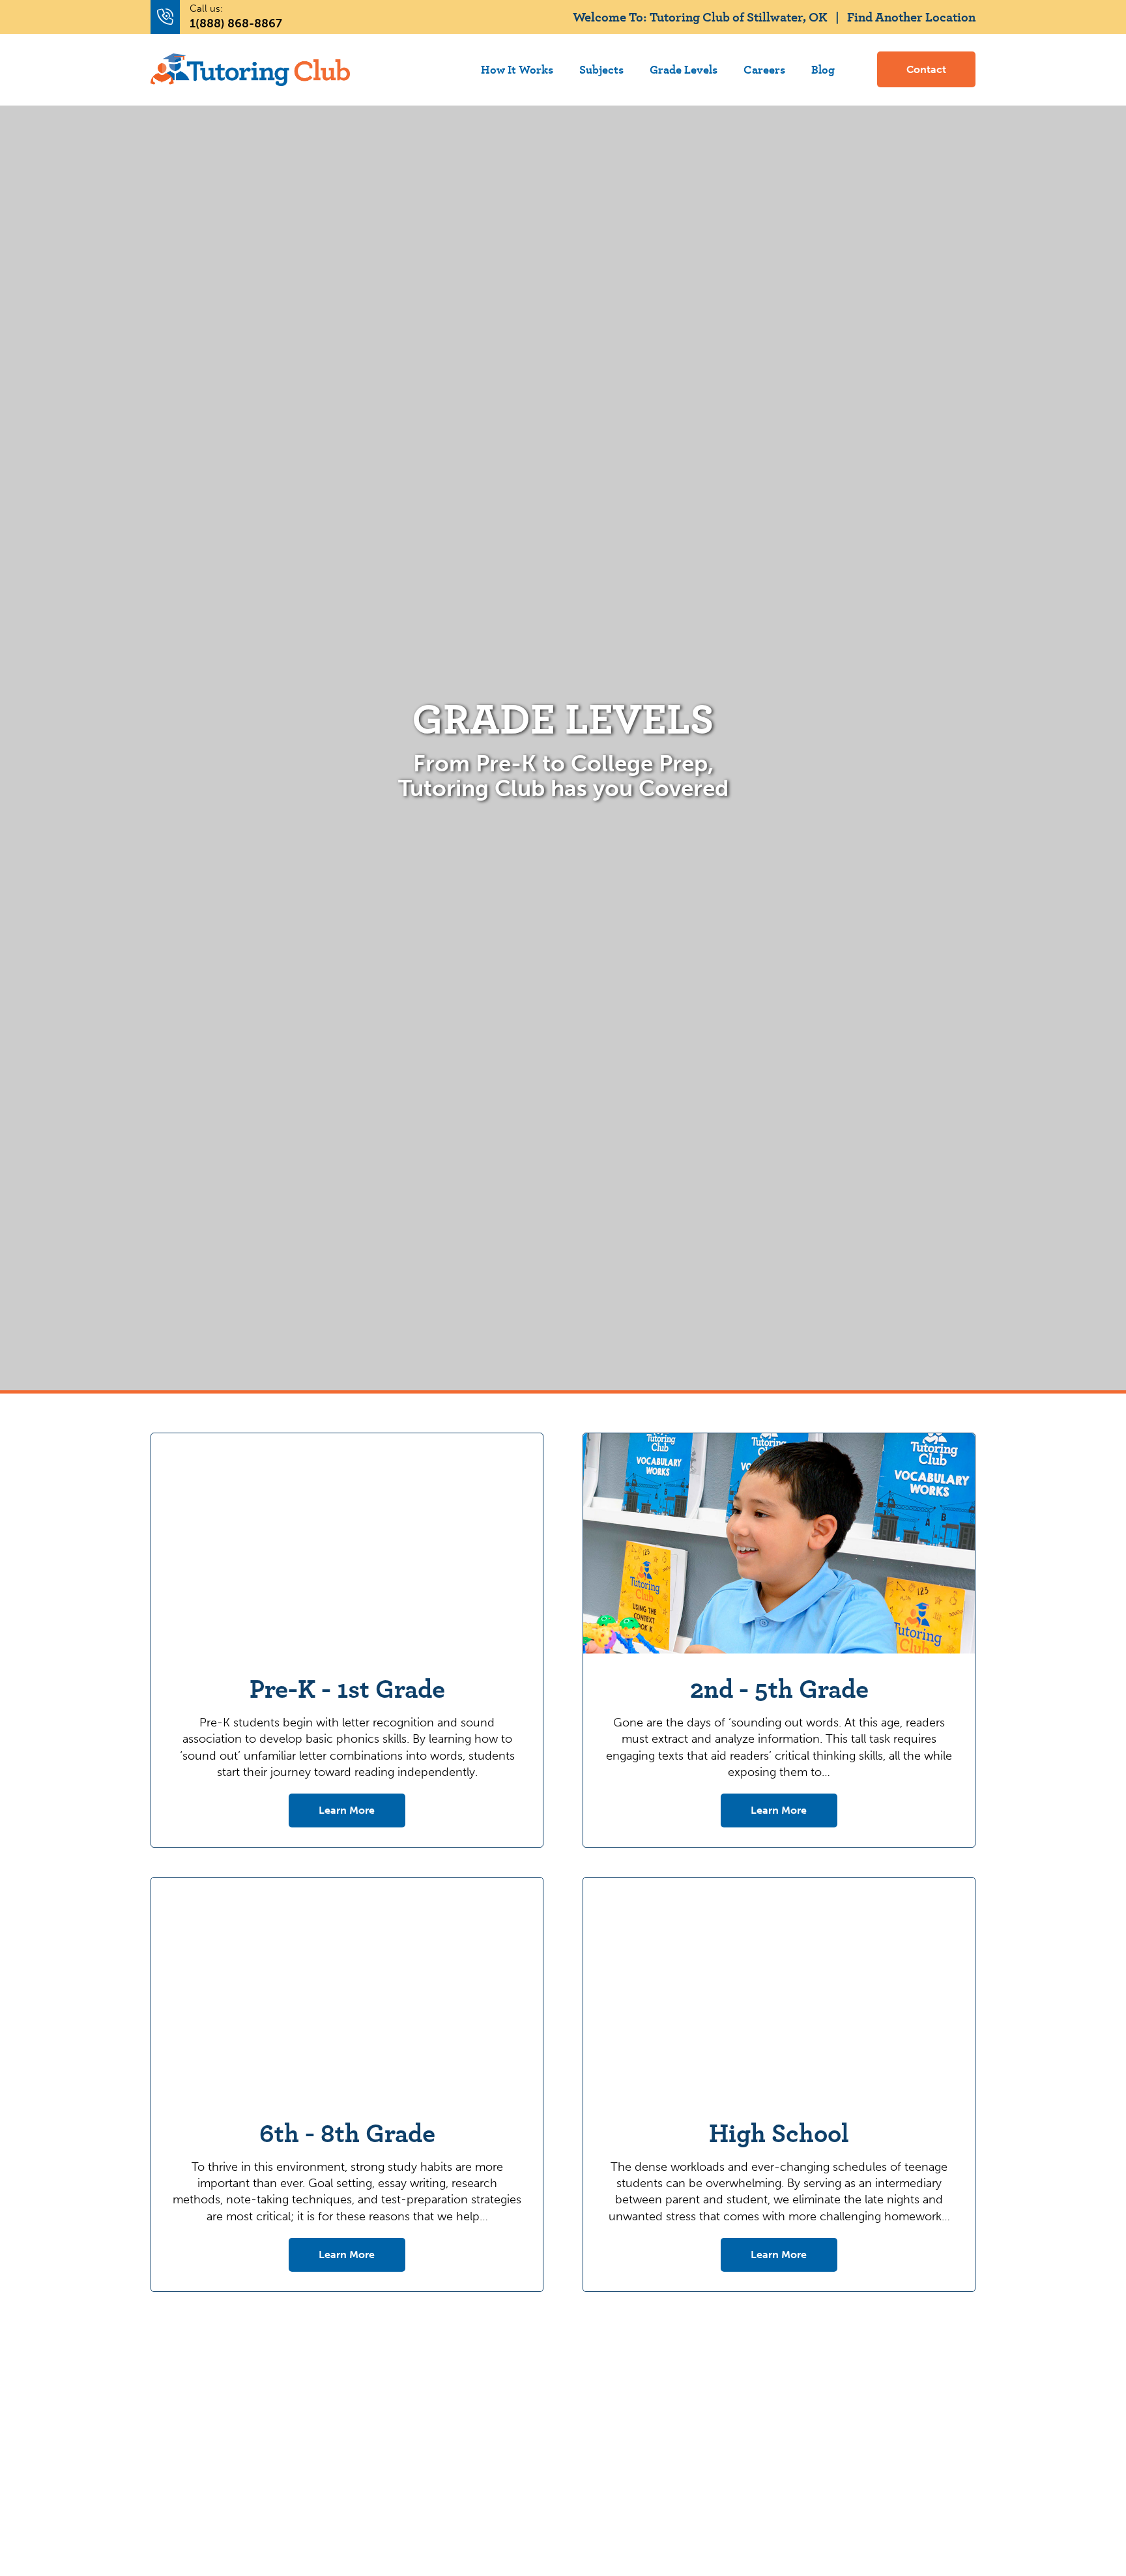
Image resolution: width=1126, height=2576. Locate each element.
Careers (764, 69)
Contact (926, 69)
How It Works (517, 69)
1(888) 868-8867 (236, 23)
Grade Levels (684, 69)
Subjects (601, 69)
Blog (823, 69)
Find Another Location (911, 17)
